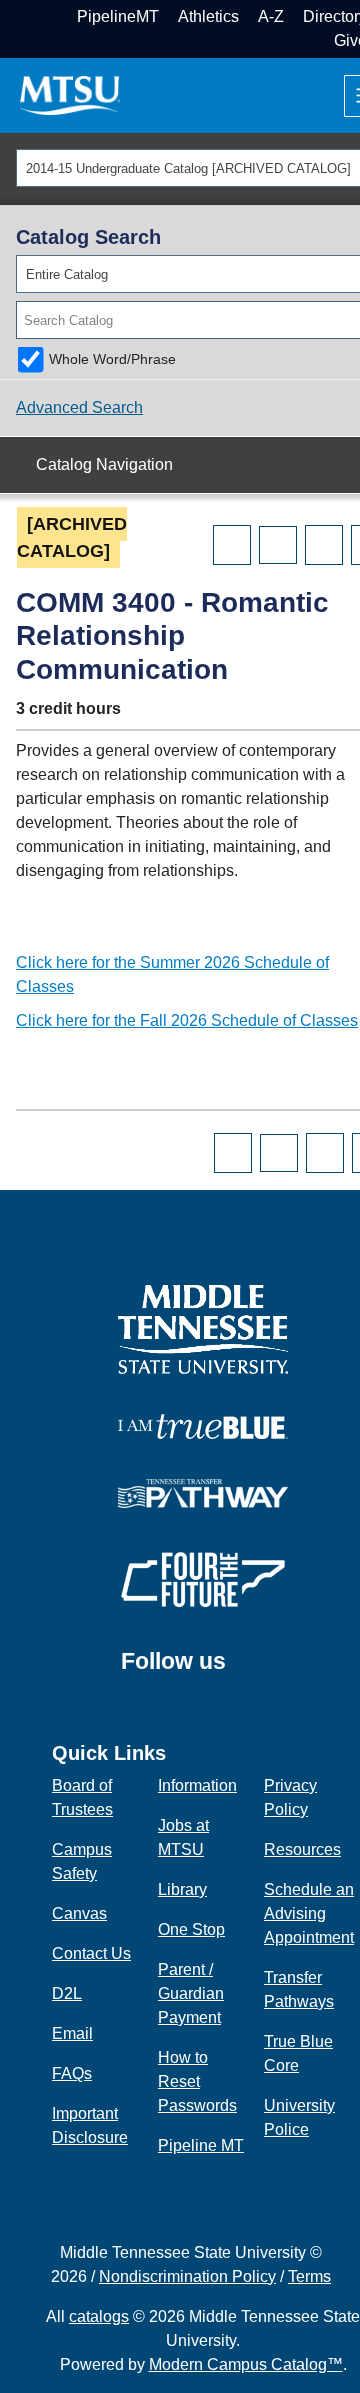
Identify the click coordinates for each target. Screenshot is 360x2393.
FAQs (72, 2073)
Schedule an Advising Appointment (309, 1913)
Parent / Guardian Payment (191, 1993)
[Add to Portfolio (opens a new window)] (232, 545)
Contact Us (91, 1953)
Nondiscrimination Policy (187, 2276)
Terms (309, 2276)
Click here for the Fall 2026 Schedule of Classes (187, 1020)
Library (182, 1889)
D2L (67, 1993)
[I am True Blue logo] (203, 1425)
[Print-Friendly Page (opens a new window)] (324, 545)
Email (72, 2033)
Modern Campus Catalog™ (246, 2364)
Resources (302, 1849)
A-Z (271, 16)
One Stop (191, 1929)
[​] (241, 1671)
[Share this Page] (278, 545)
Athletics (208, 16)
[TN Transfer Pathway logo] (203, 1492)
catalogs (99, 2316)
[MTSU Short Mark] (70, 94)
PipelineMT (118, 16)
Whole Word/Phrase (112, 359)
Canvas (79, 1913)
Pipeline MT (201, 2145)
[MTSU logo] (203, 1327)
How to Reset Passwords (197, 2081)
